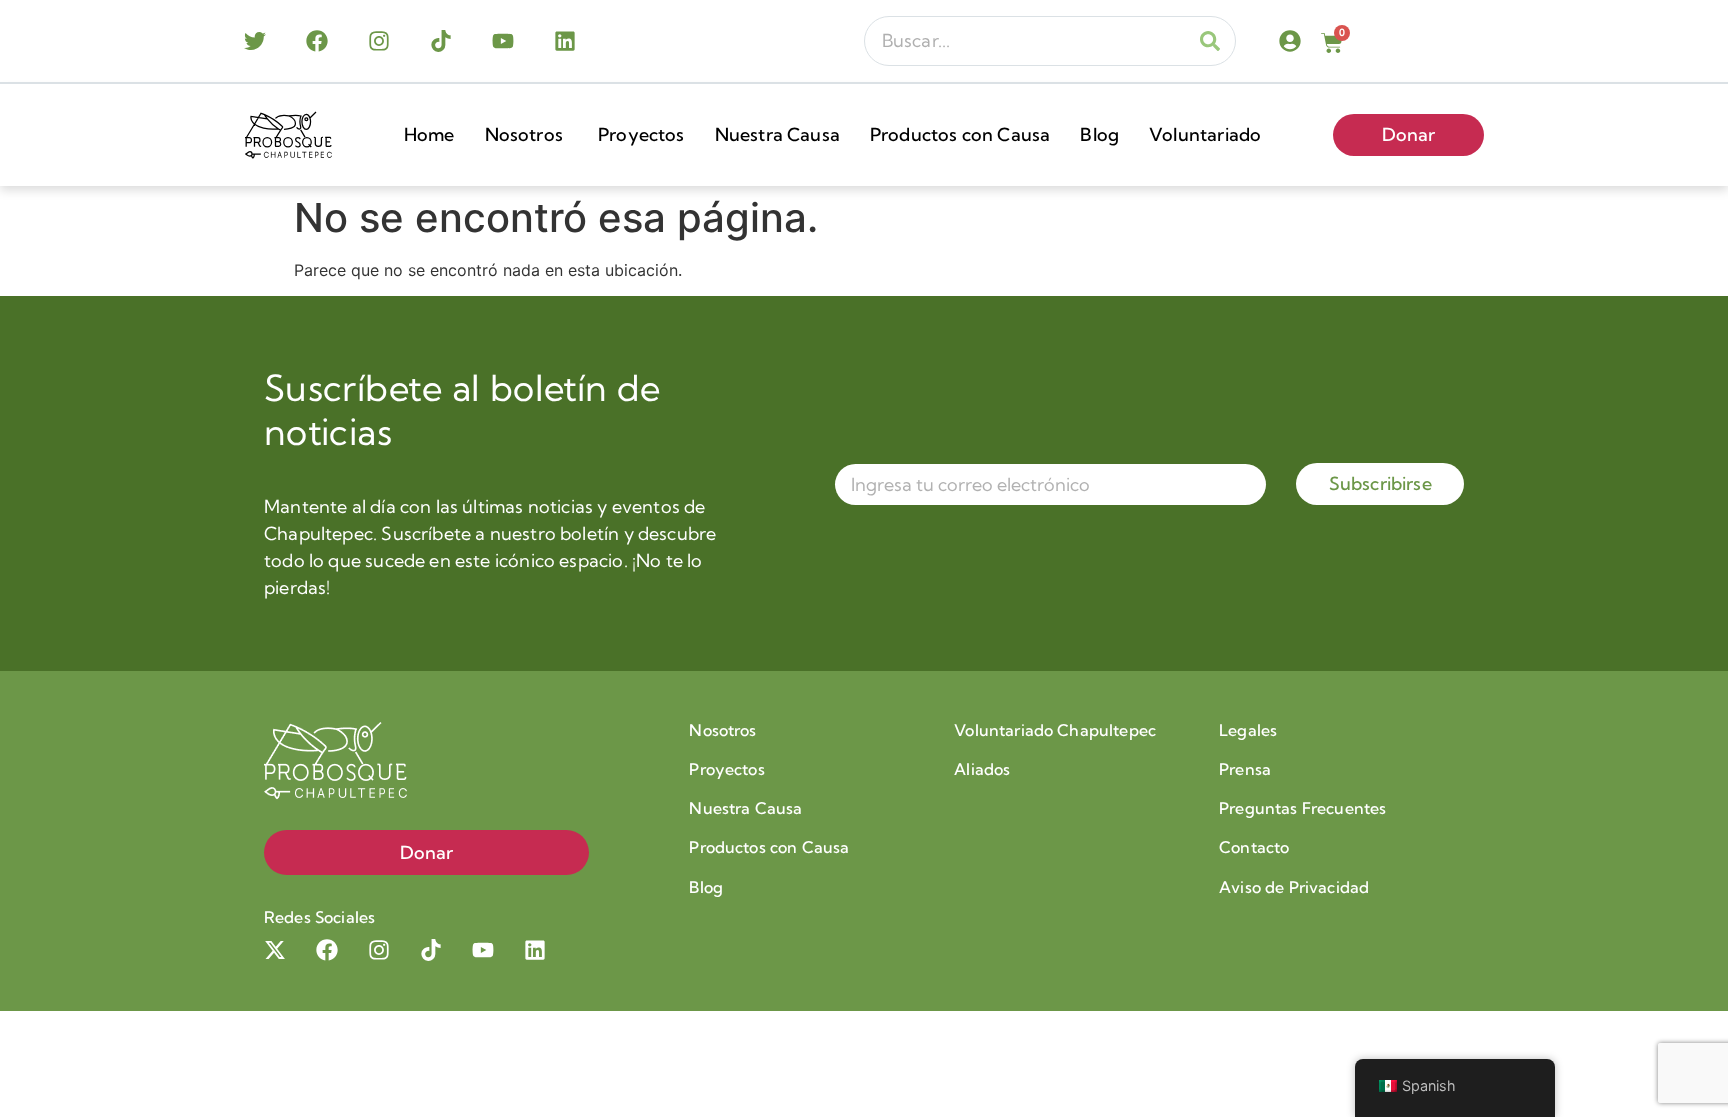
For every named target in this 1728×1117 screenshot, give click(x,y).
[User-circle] (1290, 41)
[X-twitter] (275, 950)
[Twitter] (255, 41)
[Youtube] (503, 41)
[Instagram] (379, 41)
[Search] (1210, 41)
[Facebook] (317, 41)
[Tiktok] (441, 41)
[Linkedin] (565, 41)
